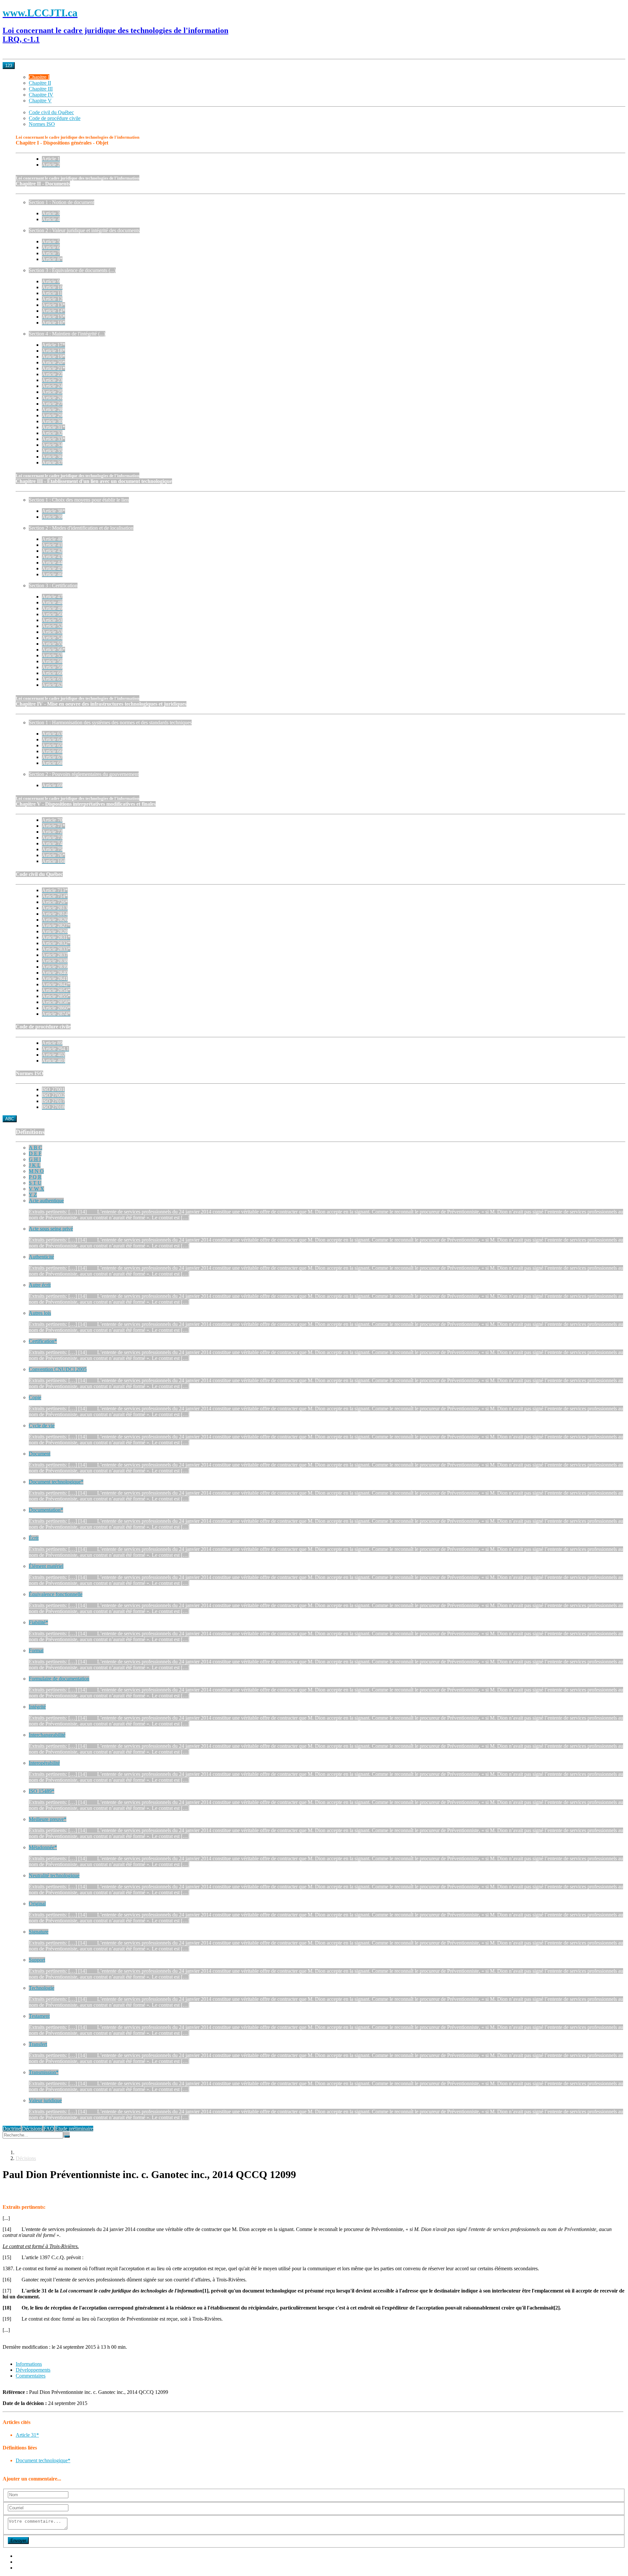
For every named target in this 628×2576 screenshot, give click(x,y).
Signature (39, 1932)
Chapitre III (41, 89)
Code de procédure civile (55, 118)
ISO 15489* (42, 1791)
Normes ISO (42, 124)
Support (37, 1960)
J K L (35, 1165)
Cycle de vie (42, 1425)
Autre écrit (40, 1285)
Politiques (26, 2562)
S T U (35, 1183)
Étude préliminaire (74, 2129)
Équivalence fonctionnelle (56, 1594)
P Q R (35, 1177)
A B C (35, 1148)
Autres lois (40, 1313)
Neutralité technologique (54, 1875)
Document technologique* (56, 1482)
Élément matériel (46, 1566)
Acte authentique (46, 1201)
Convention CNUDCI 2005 (58, 1369)
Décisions (32, 2129)
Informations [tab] (29, 2364)
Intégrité (37, 1707)
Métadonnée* (43, 1847)
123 (9, 66)
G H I (35, 1159)
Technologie (42, 1988)
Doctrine (12, 2129)
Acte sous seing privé (51, 1229)
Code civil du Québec (51, 112)
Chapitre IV (41, 95)
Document (40, 1454)
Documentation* (46, 1510)
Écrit (34, 1538)
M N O (36, 1171)
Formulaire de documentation (59, 1679)
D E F (35, 1153)
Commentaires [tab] (31, 2376)
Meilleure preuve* (48, 1819)
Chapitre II (40, 83)
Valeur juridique (45, 2100)
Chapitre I (39, 77)
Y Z (33, 1195)
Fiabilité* (38, 1622)
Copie (35, 1397)
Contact (24, 2568)
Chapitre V (40, 101)
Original (37, 1904)
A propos (25, 2556)
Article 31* (27, 2435)
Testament (39, 2016)
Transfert (38, 2044)
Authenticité (41, 1257)
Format (36, 1650)
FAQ (49, 2129)
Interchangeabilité (47, 1735)
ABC (10, 1119)
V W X (36, 1189)
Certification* (43, 1341)
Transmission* (44, 2072)
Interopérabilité (44, 1763)
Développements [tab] (33, 2370)
